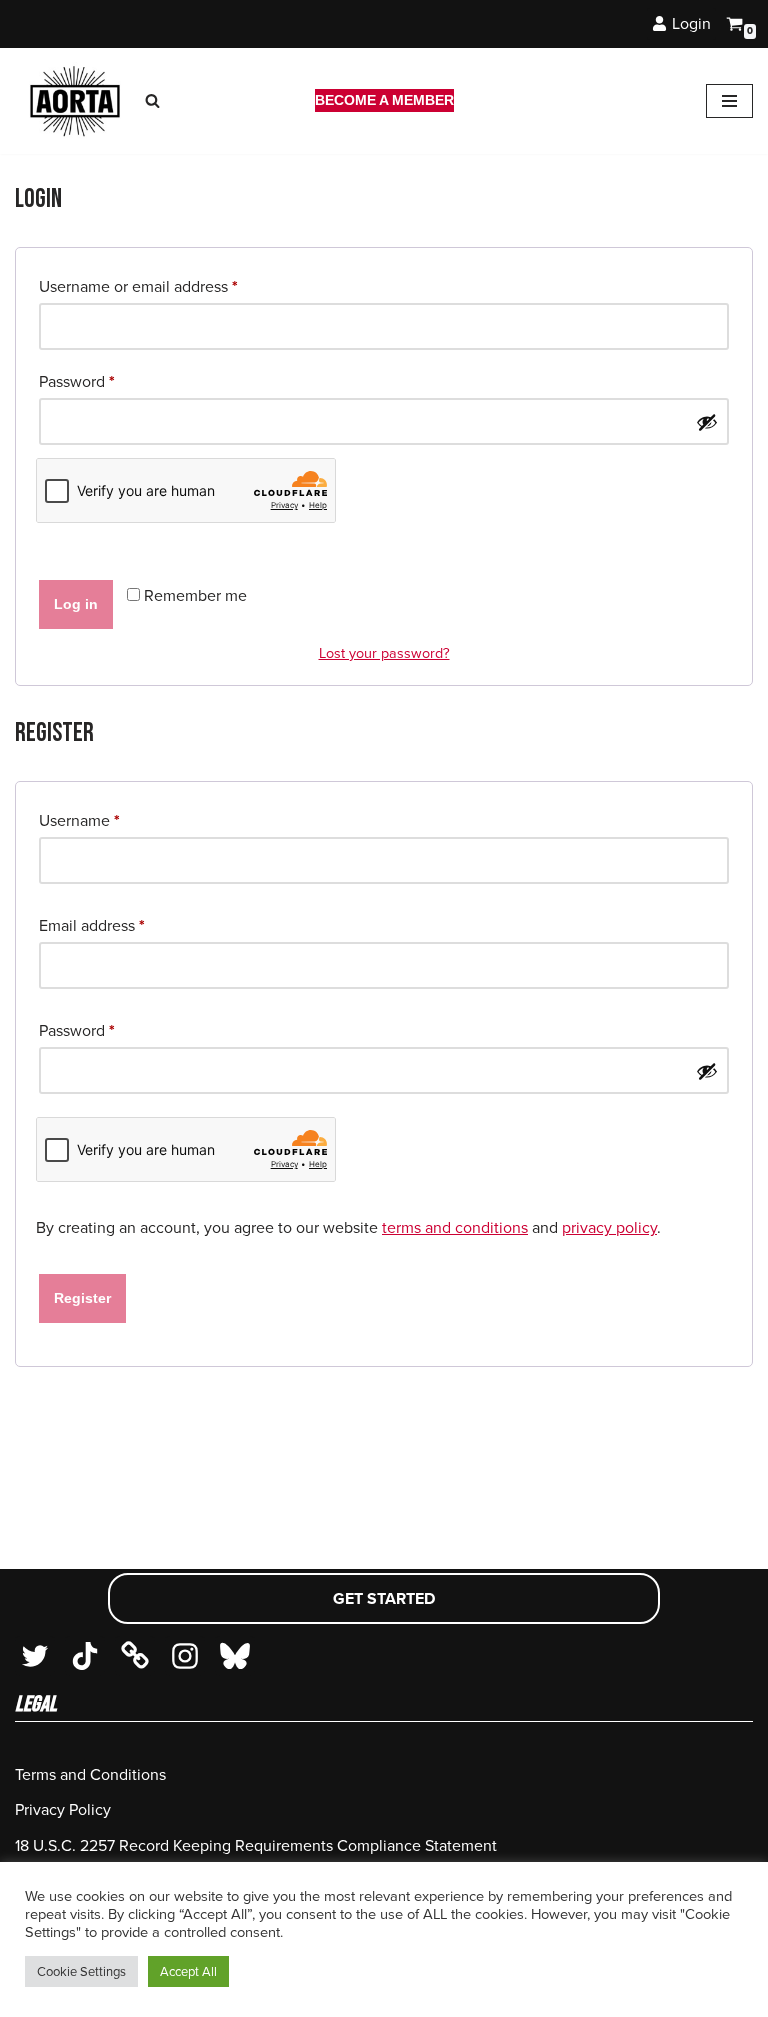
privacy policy (609, 1227)
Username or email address (138, 286)
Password (77, 381)
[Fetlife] (135, 1656)
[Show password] (707, 422)
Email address (92, 925)
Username (79, 820)
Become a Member (384, 100)
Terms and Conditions (90, 1774)
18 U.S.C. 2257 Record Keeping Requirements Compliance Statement (256, 1845)
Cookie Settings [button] (81, 1971)
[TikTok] (85, 1656)
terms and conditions (455, 1227)
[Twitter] (35, 1656)
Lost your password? (384, 653)
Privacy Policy (63, 1809)
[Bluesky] (235, 1656)
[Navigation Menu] (729, 101)
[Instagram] (185, 1656)
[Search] (152, 100)
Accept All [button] (188, 1971)
